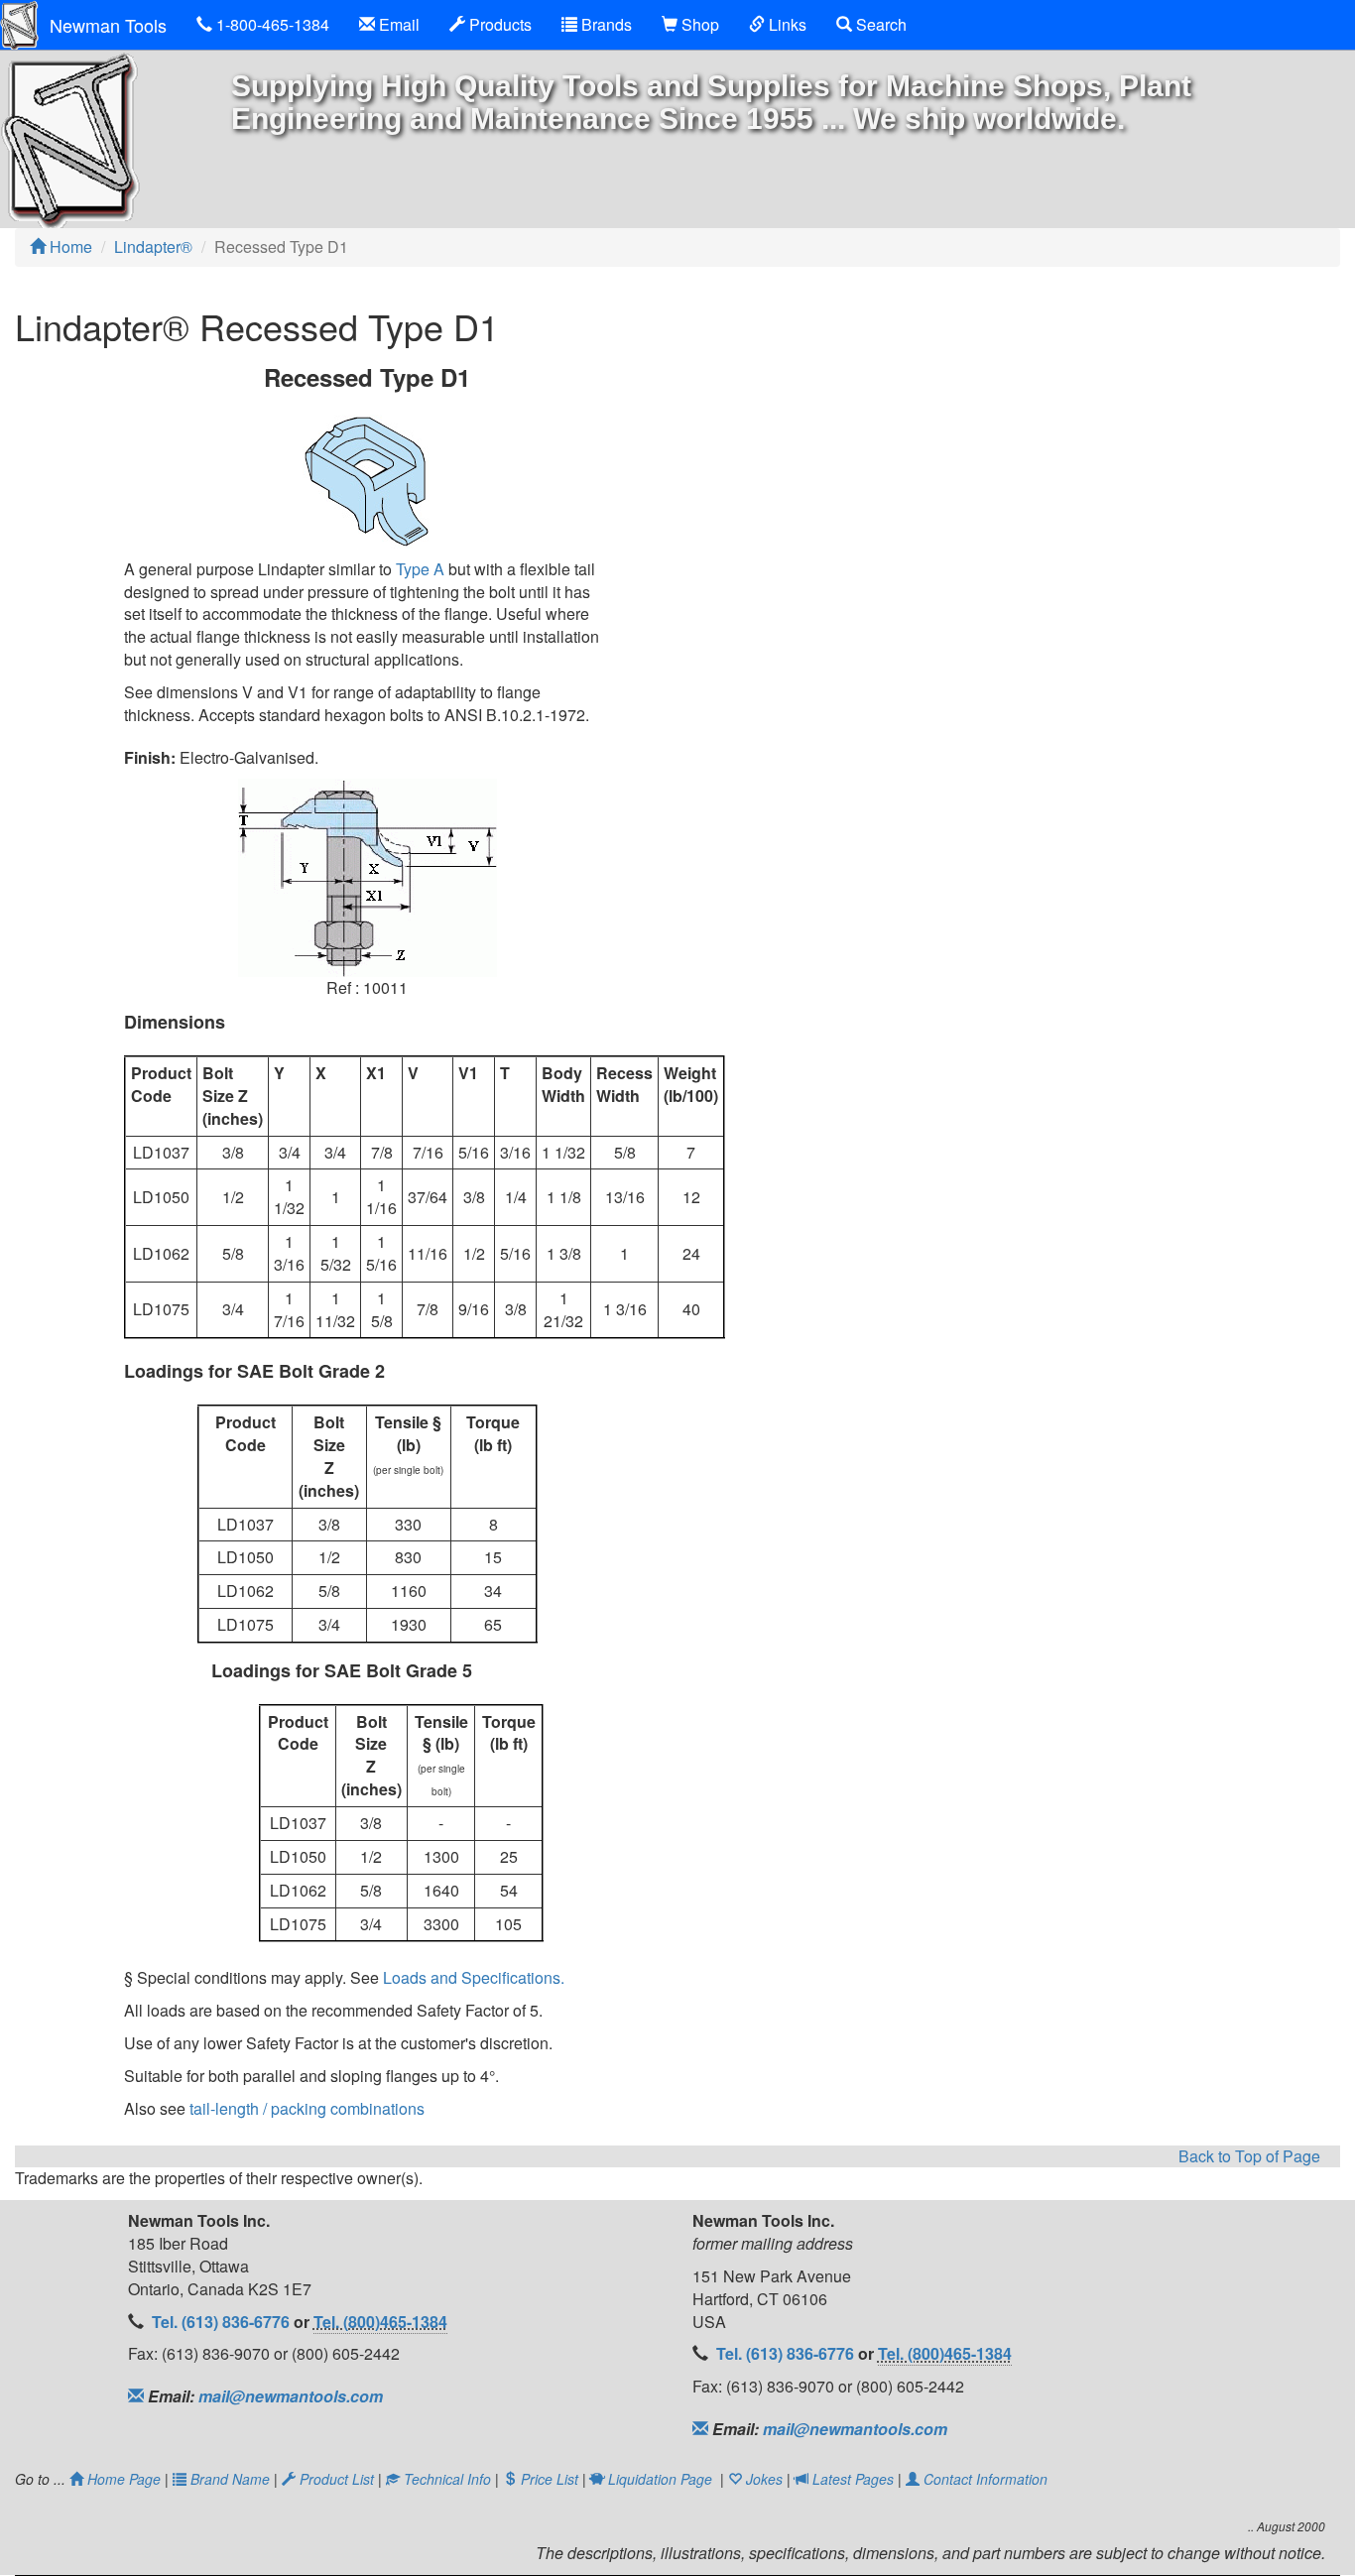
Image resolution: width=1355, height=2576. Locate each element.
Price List (550, 2479)
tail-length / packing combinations (307, 2108)
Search (879, 24)
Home (69, 246)
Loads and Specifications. (474, 1977)
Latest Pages (853, 2479)
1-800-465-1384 (271, 24)
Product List (337, 2479)
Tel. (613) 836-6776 (223, 2322)
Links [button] (786, 24)
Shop (698, 24)
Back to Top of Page (1249, 2156)
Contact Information (984, 2479)
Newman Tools (108, 25)
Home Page (124, 2479)
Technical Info (447, 2479)
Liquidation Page (658, 2479)
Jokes (764, 2479)
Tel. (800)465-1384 (380, 2322)
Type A (420, 569)
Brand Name (230, 2479)
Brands (605, 24)
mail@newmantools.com (289, 2396)
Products (498, 24)
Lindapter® (153, 246)
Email (397, 24)
